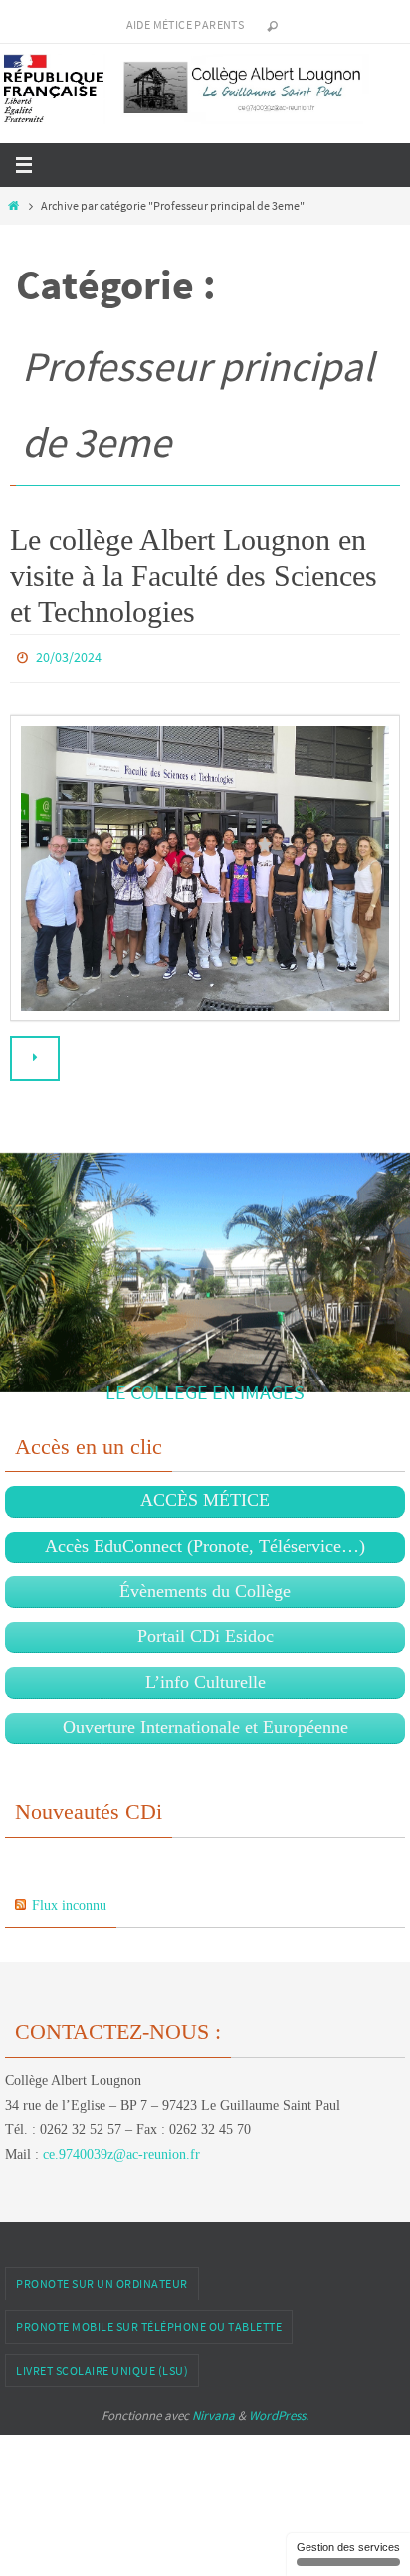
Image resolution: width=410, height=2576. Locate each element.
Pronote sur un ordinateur (102, 2279)
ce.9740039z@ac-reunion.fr (121, 2151)
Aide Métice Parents (186, 24)
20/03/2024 (69, 656)
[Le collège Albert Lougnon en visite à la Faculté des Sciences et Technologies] (205, 863)
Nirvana (213, 2411)
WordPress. (279, 2411)
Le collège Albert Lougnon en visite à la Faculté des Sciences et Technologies (194, 575)
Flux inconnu (69, 1900)
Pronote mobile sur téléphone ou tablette (149, 2322)
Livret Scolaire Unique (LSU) (102, 2366)
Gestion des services (348, 2547)
